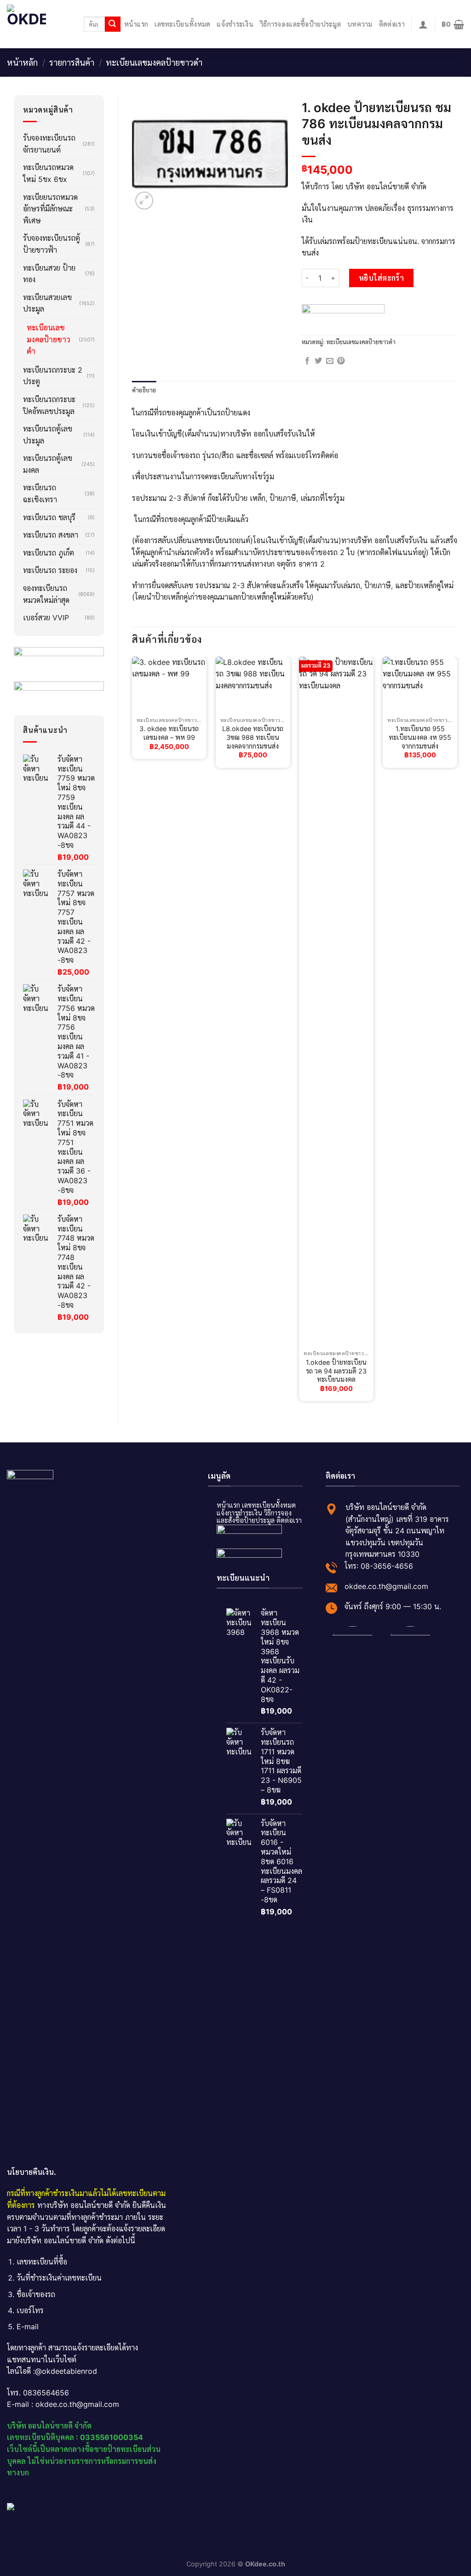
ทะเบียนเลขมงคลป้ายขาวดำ (154, 62)
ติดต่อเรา (392, 24)
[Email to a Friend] (330, 361)
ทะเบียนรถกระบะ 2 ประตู (53, 376)
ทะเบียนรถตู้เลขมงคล (48, 464)
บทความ (360, 24)
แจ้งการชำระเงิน (239, 1513)
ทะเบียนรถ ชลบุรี (49, 517)
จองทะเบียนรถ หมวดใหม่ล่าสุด (46, 594)
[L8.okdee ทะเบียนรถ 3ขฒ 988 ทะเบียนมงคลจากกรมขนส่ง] (253, 685)
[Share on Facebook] (307, 361)
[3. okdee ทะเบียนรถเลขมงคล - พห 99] (169, 685)
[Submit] (113, 24)
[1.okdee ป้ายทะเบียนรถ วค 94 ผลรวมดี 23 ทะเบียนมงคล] (336, 1001)
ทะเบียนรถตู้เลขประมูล (48, 435)
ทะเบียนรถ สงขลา (51, 535)
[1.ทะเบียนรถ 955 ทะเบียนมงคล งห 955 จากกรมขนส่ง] (420, 685)
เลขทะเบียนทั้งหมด (182, 24)
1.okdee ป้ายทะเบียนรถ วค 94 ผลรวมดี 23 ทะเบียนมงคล (336, 1371)
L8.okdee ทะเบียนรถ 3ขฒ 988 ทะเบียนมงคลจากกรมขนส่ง (253, 737)
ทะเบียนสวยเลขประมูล (47, 303)
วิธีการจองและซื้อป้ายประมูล (300, 24)
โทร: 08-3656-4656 (379, 1566)
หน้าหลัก (22, 62)
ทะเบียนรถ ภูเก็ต (49, 553)
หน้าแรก (136, 24)
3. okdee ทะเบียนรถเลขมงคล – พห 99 (169, 733)
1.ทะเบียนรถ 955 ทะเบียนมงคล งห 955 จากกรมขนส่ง (420, 737)
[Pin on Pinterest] (341, 361)
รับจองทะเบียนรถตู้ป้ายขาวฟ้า (52, 244)
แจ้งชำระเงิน (235, 24)
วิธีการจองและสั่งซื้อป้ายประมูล (254, 1517)
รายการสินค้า (72, 62)
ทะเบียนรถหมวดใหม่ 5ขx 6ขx (48, 173)
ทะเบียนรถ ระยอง (50, 570)
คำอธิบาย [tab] (144, 390)
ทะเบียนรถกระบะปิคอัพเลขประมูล (49, 405)
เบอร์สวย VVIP (46, 618)
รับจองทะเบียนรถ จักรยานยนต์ (49, 144)
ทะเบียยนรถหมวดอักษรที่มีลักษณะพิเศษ (50, 209)
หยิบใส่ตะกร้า (382, 278)
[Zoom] (144, 201)
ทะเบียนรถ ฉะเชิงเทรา (40, 494)
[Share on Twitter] (318, 361)
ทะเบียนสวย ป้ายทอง (49, 274)
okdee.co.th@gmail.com (386, 1586)
